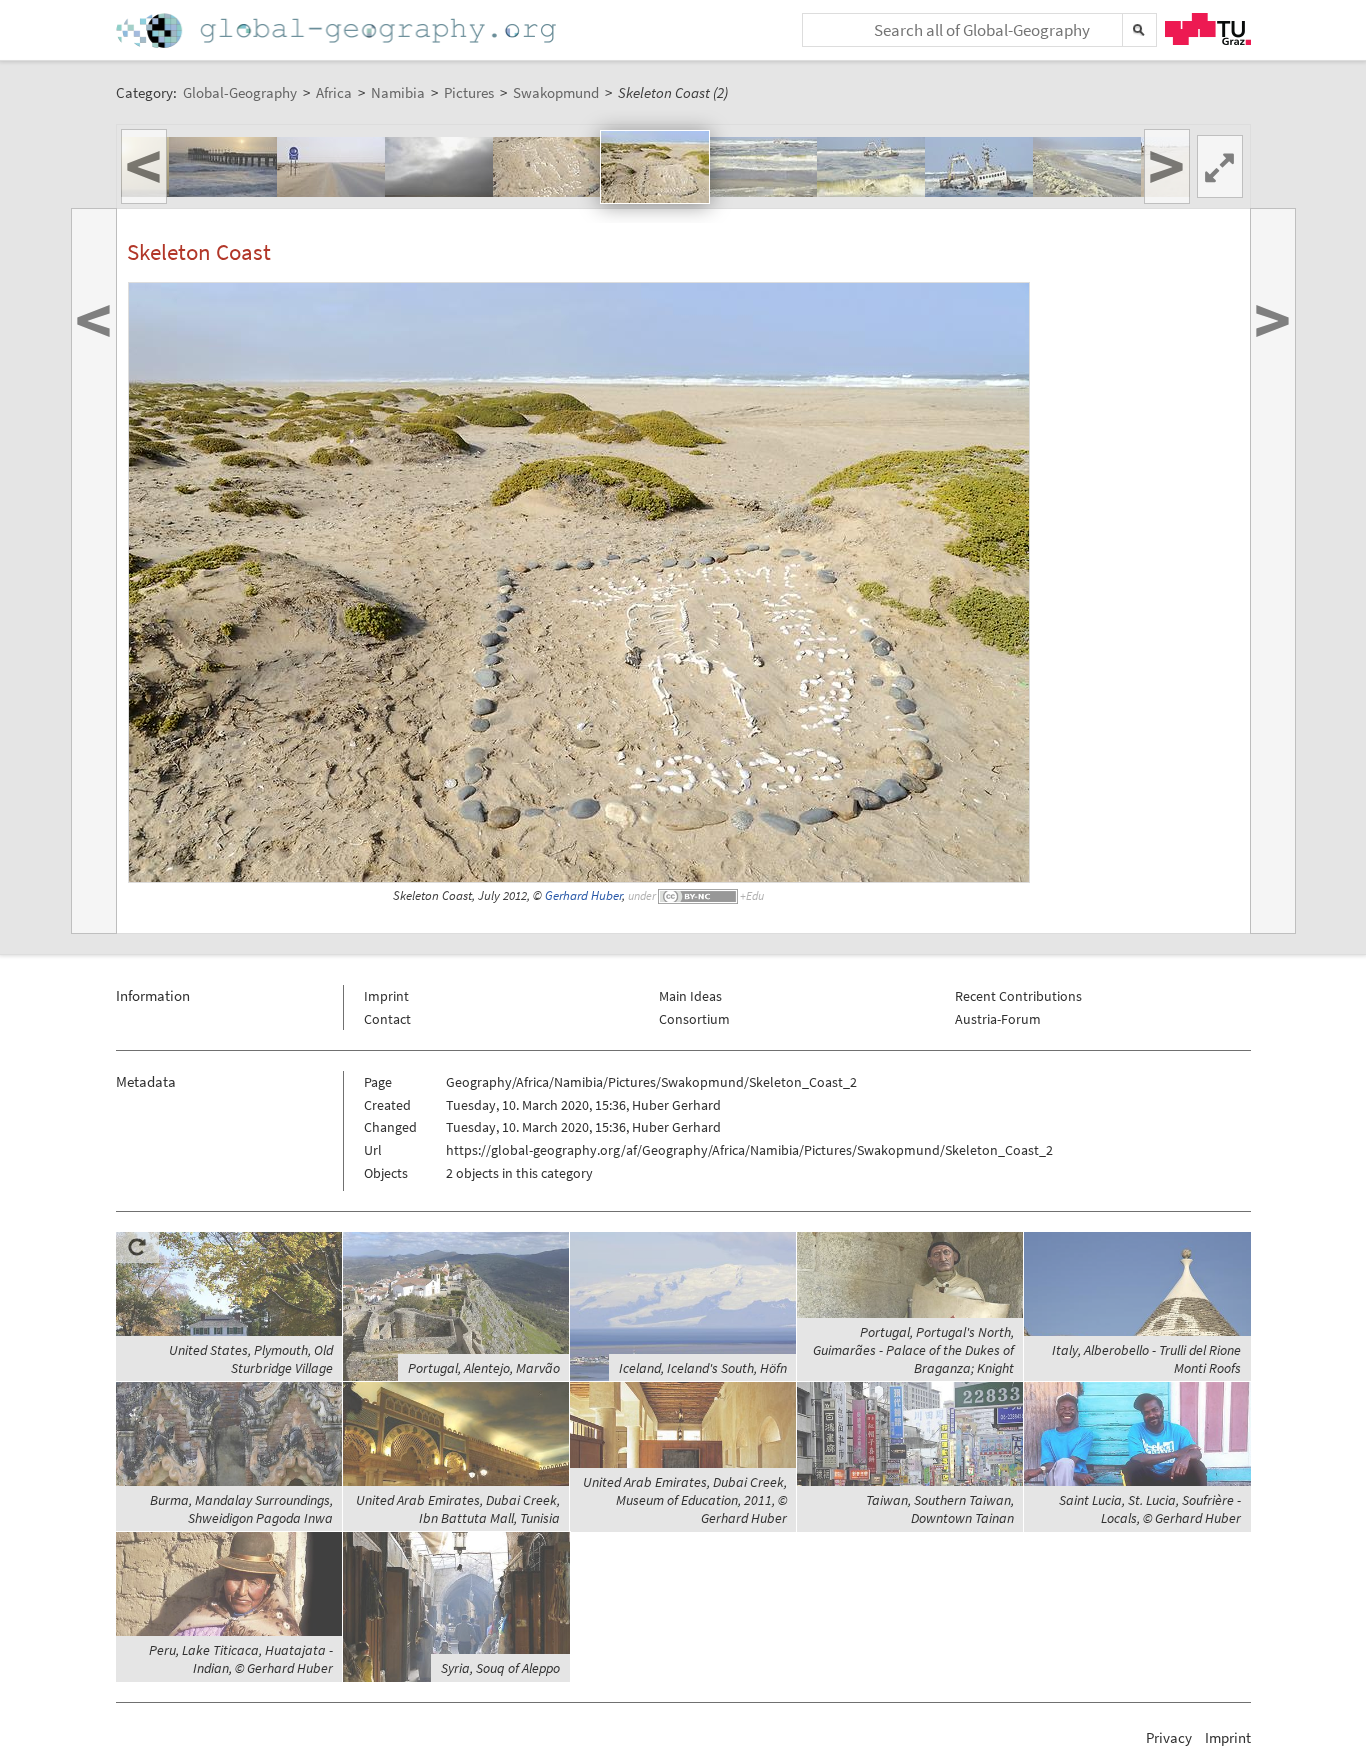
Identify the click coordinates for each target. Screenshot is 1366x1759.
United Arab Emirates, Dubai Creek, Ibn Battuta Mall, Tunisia (458, 1509)
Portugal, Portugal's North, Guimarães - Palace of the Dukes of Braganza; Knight (913, 1350)
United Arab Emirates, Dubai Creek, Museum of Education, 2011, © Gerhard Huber (685, 1500)
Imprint (386, 996)
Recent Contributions (1018, 996)
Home (338, 30)
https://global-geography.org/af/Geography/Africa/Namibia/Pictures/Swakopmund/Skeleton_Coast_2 (749, 1150)
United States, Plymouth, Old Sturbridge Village (251, 1359)
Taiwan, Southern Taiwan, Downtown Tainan (940, 1509)
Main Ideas (690, 996)
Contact (387, 1019)
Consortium (694, 1019)
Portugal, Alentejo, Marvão (484, 1368)
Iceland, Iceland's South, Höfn (703, 1368)
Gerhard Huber (583, 895)
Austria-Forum (998, 1019)
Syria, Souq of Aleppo (500, 1668)
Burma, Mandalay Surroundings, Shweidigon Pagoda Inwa (241, 1509)
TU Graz (1208, 29)
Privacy (1169, 1737)
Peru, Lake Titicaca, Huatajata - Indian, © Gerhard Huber (241, 1659)
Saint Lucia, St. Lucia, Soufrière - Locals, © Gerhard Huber (1150, 1509)
